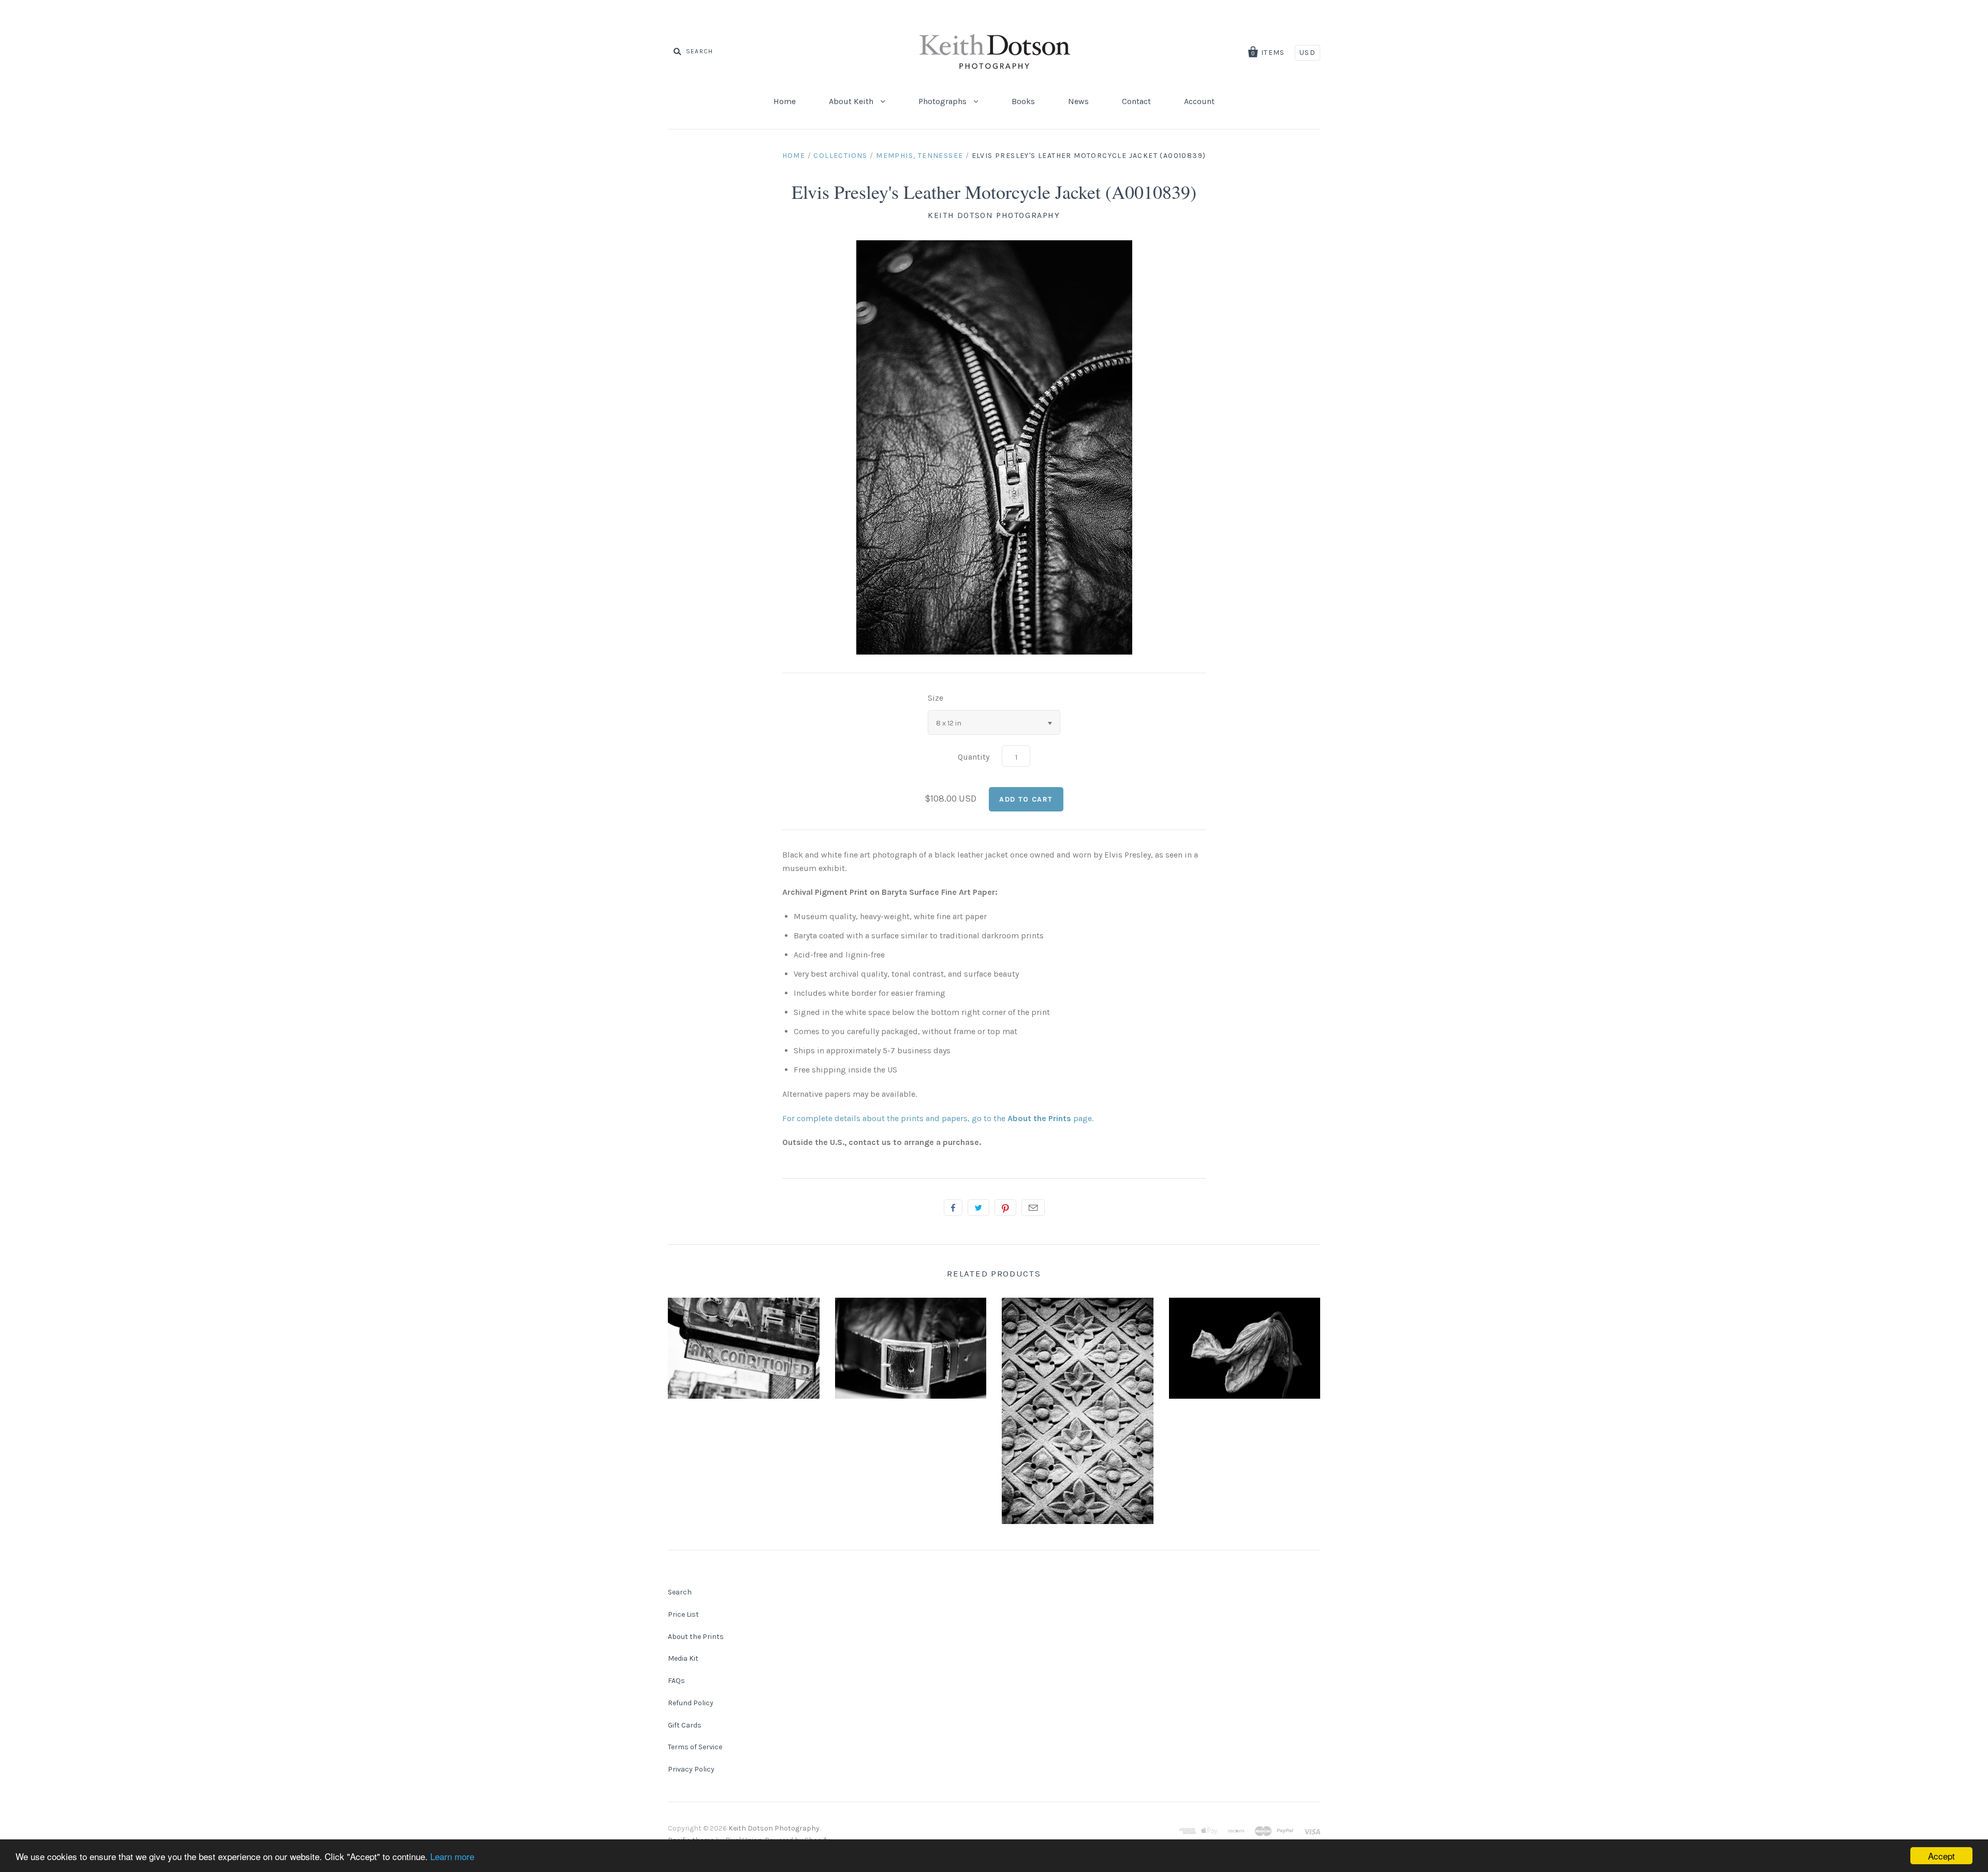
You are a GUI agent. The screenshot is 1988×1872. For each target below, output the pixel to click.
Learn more (452, 1856)
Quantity (974, 757)
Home (785, 101)
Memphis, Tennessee (919, 156)
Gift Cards (685, 1725)
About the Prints (696, 1637)
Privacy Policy (691, 1769)
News (1078, 101)
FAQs (676, 1681)
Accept (1941, 1856)
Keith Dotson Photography (994, 215)
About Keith (852, 101)
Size (935, 698)
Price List (683, 1614)
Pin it (1005, 1208)
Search (680, 1592)
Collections (840, 156)
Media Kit (683, 1658)
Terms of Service (695, 1747)
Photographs (944, 101)
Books (1023, 101)
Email (1033, 1208)
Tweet (978, 1208)
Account (1199, 101)
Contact (1136, 101)
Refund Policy (691, 1703)
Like (953, 1208)
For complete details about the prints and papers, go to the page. (938, 1118)
